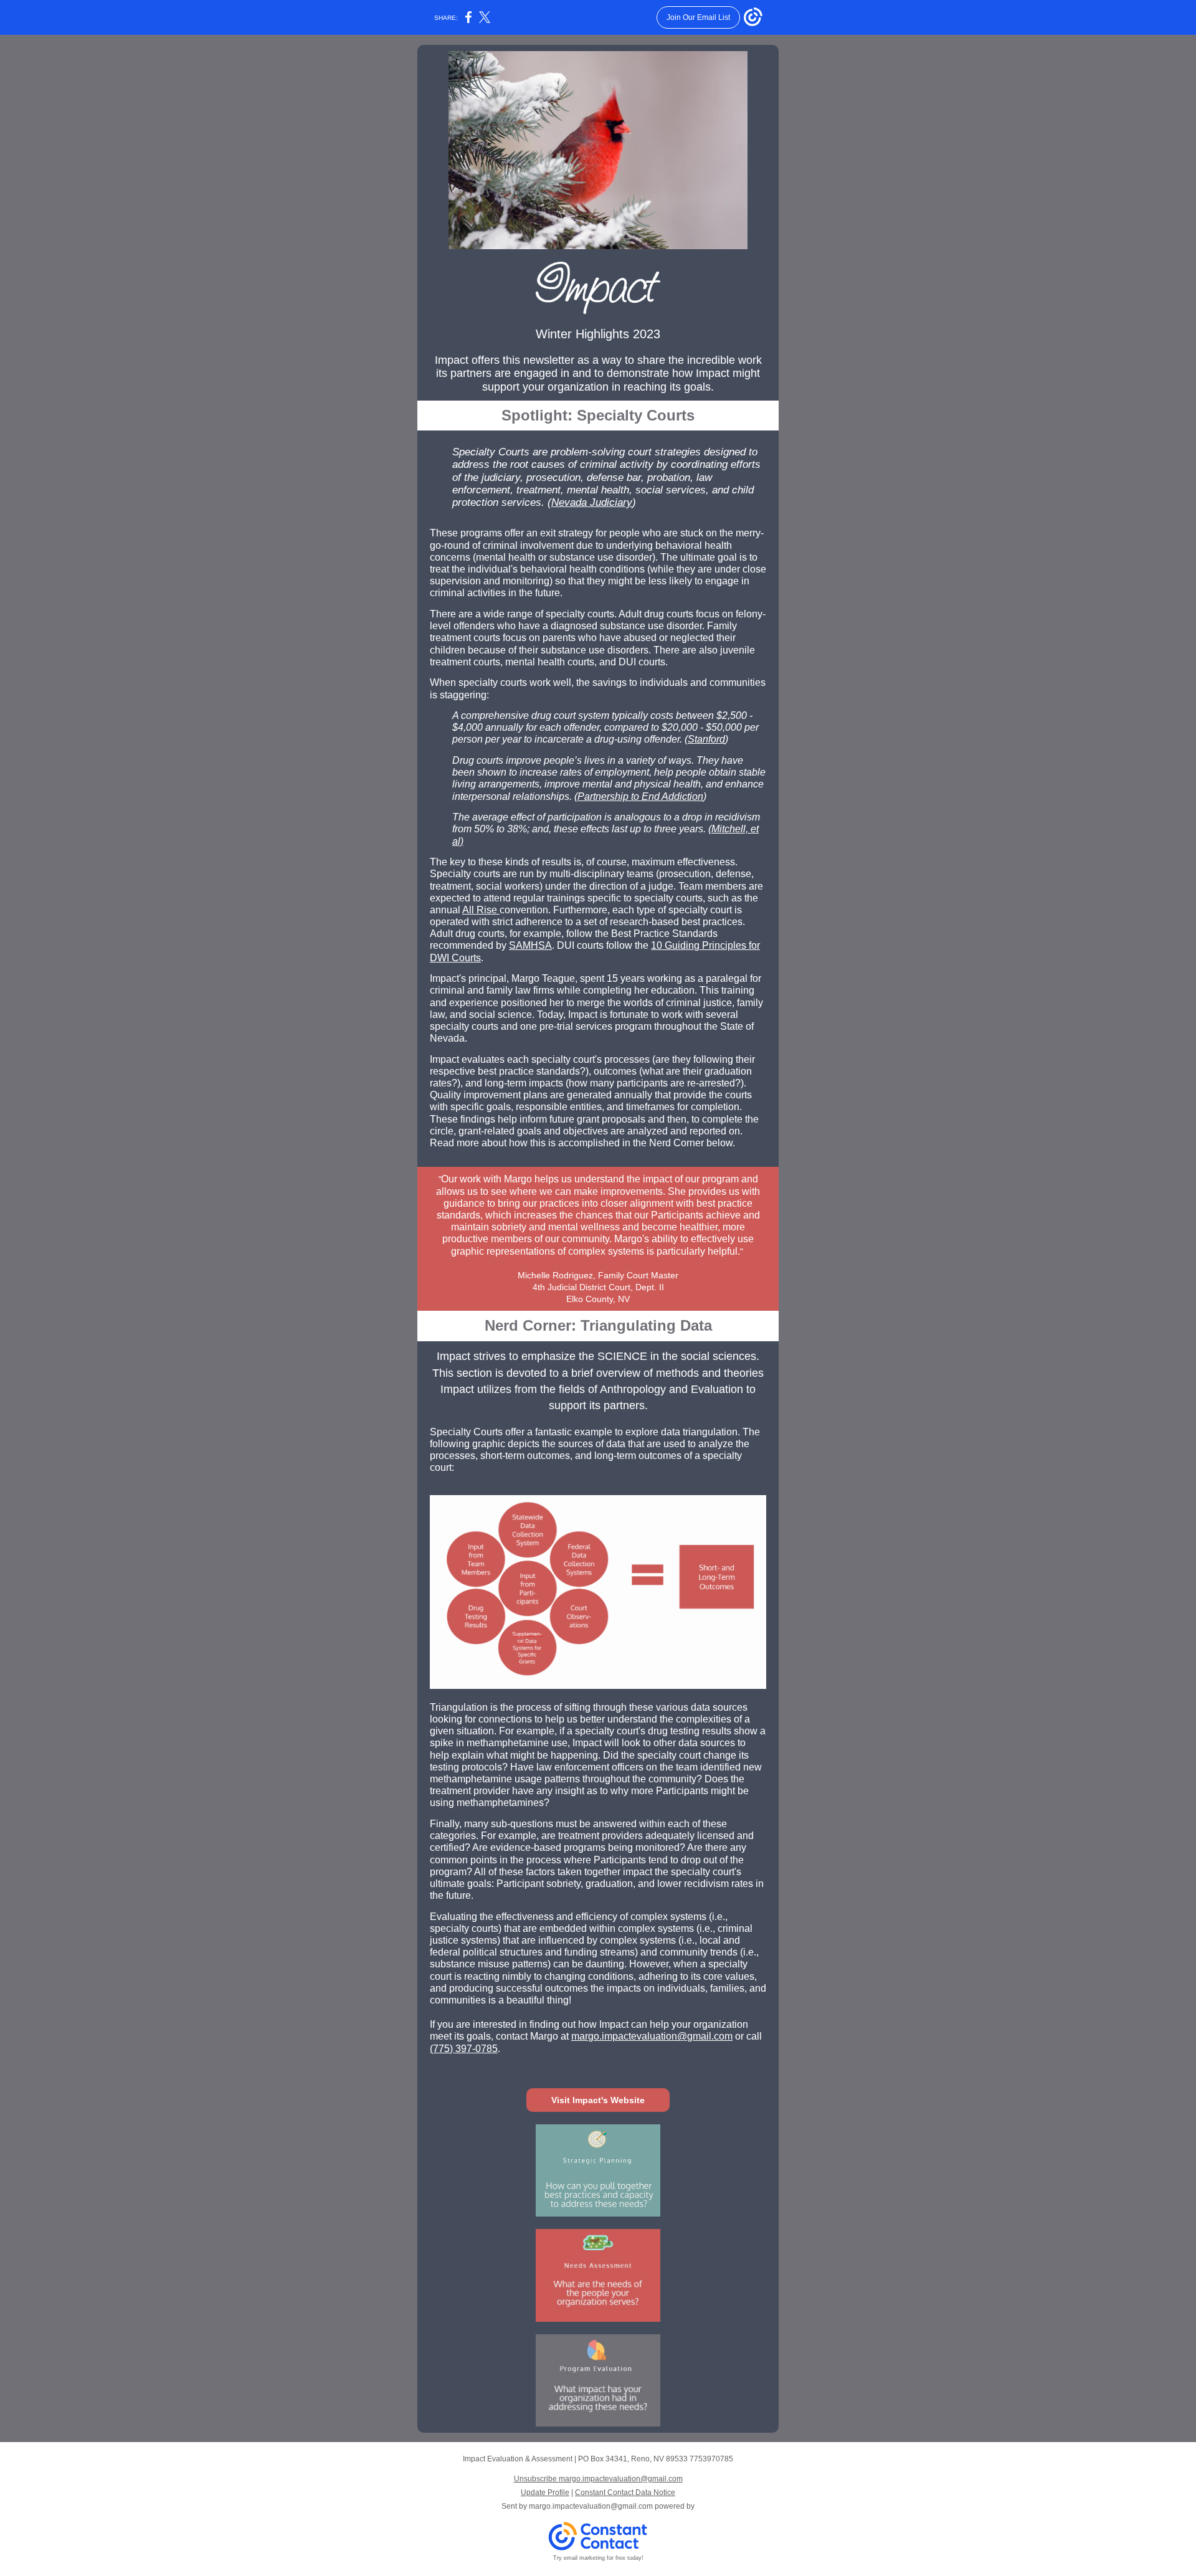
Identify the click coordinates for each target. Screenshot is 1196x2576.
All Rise (481, 910)
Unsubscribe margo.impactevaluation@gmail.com (598, 2479)
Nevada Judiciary (592, 502)
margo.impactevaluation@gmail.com (652, 2036)
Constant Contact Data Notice (625, 2493)
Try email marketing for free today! (598, 2558)
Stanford (706, 739)
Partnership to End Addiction (640, 796)
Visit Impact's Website (598, 2100)
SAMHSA (530, 945)
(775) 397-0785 (464, 2049)
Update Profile (545, 2493)
